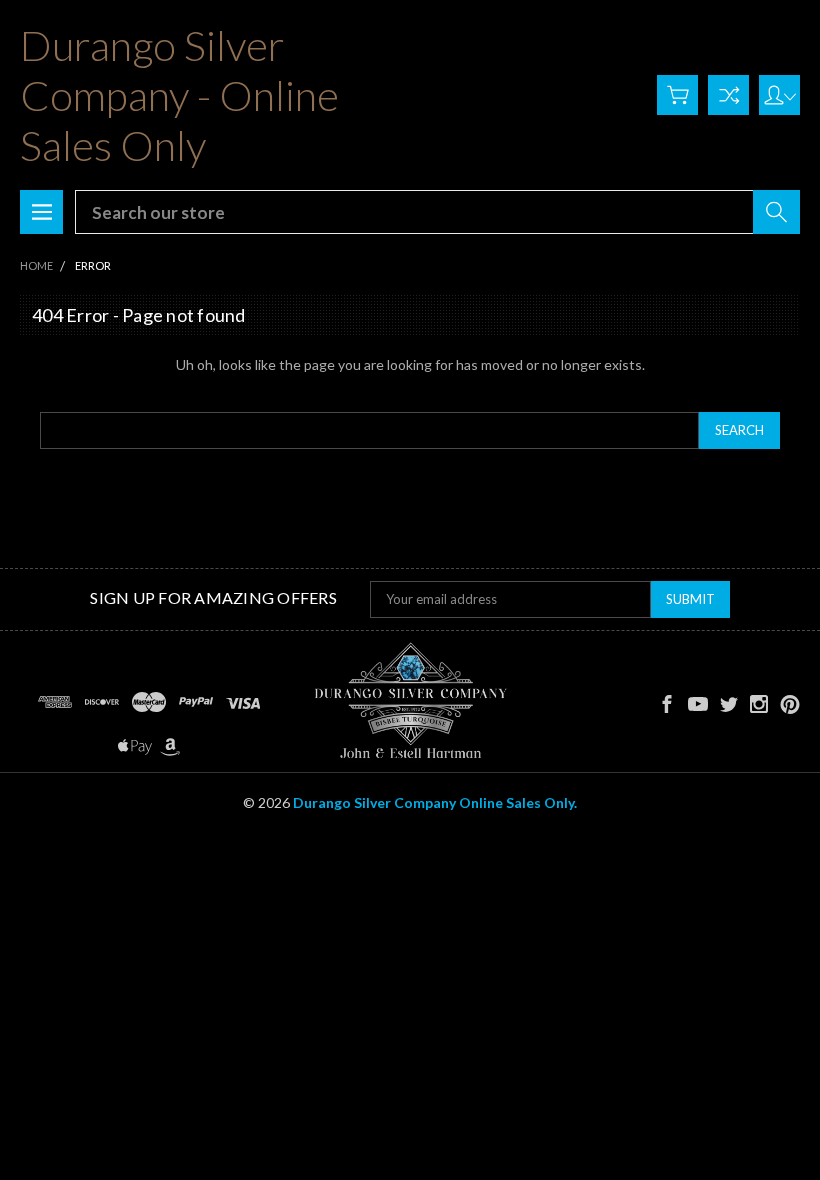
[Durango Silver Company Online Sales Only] (410, 701)
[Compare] (728, 95)
